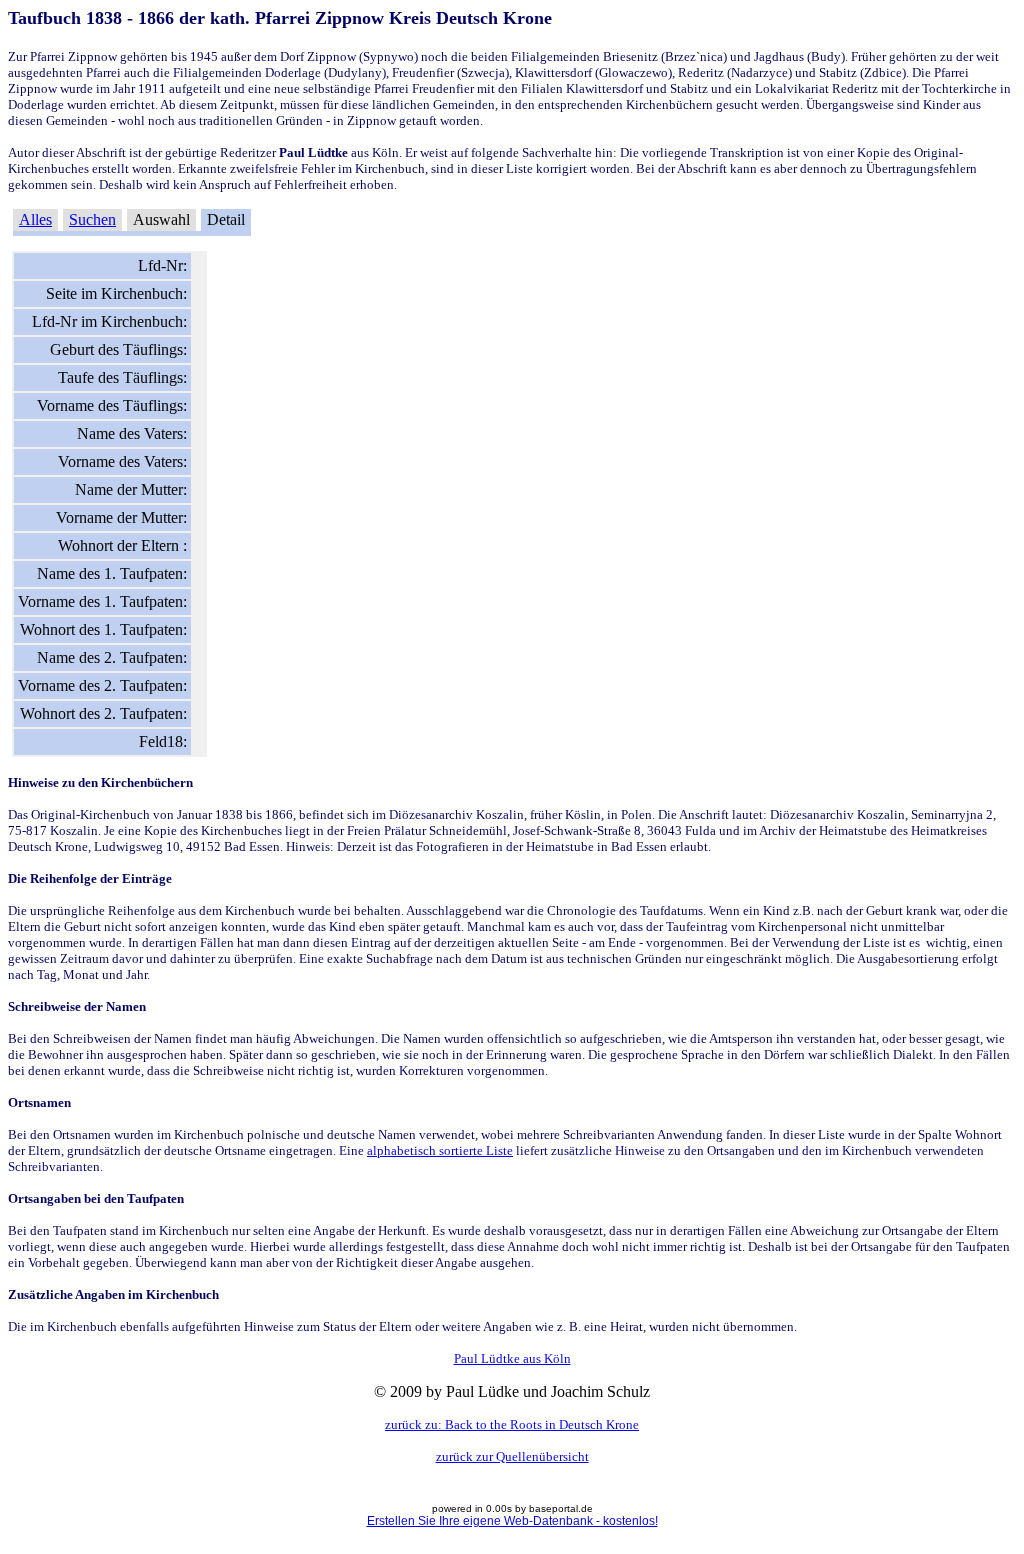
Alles (35, 219)
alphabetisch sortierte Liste (440, 1150)
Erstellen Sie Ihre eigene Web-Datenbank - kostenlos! (512, 1521)
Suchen (92, 219)
